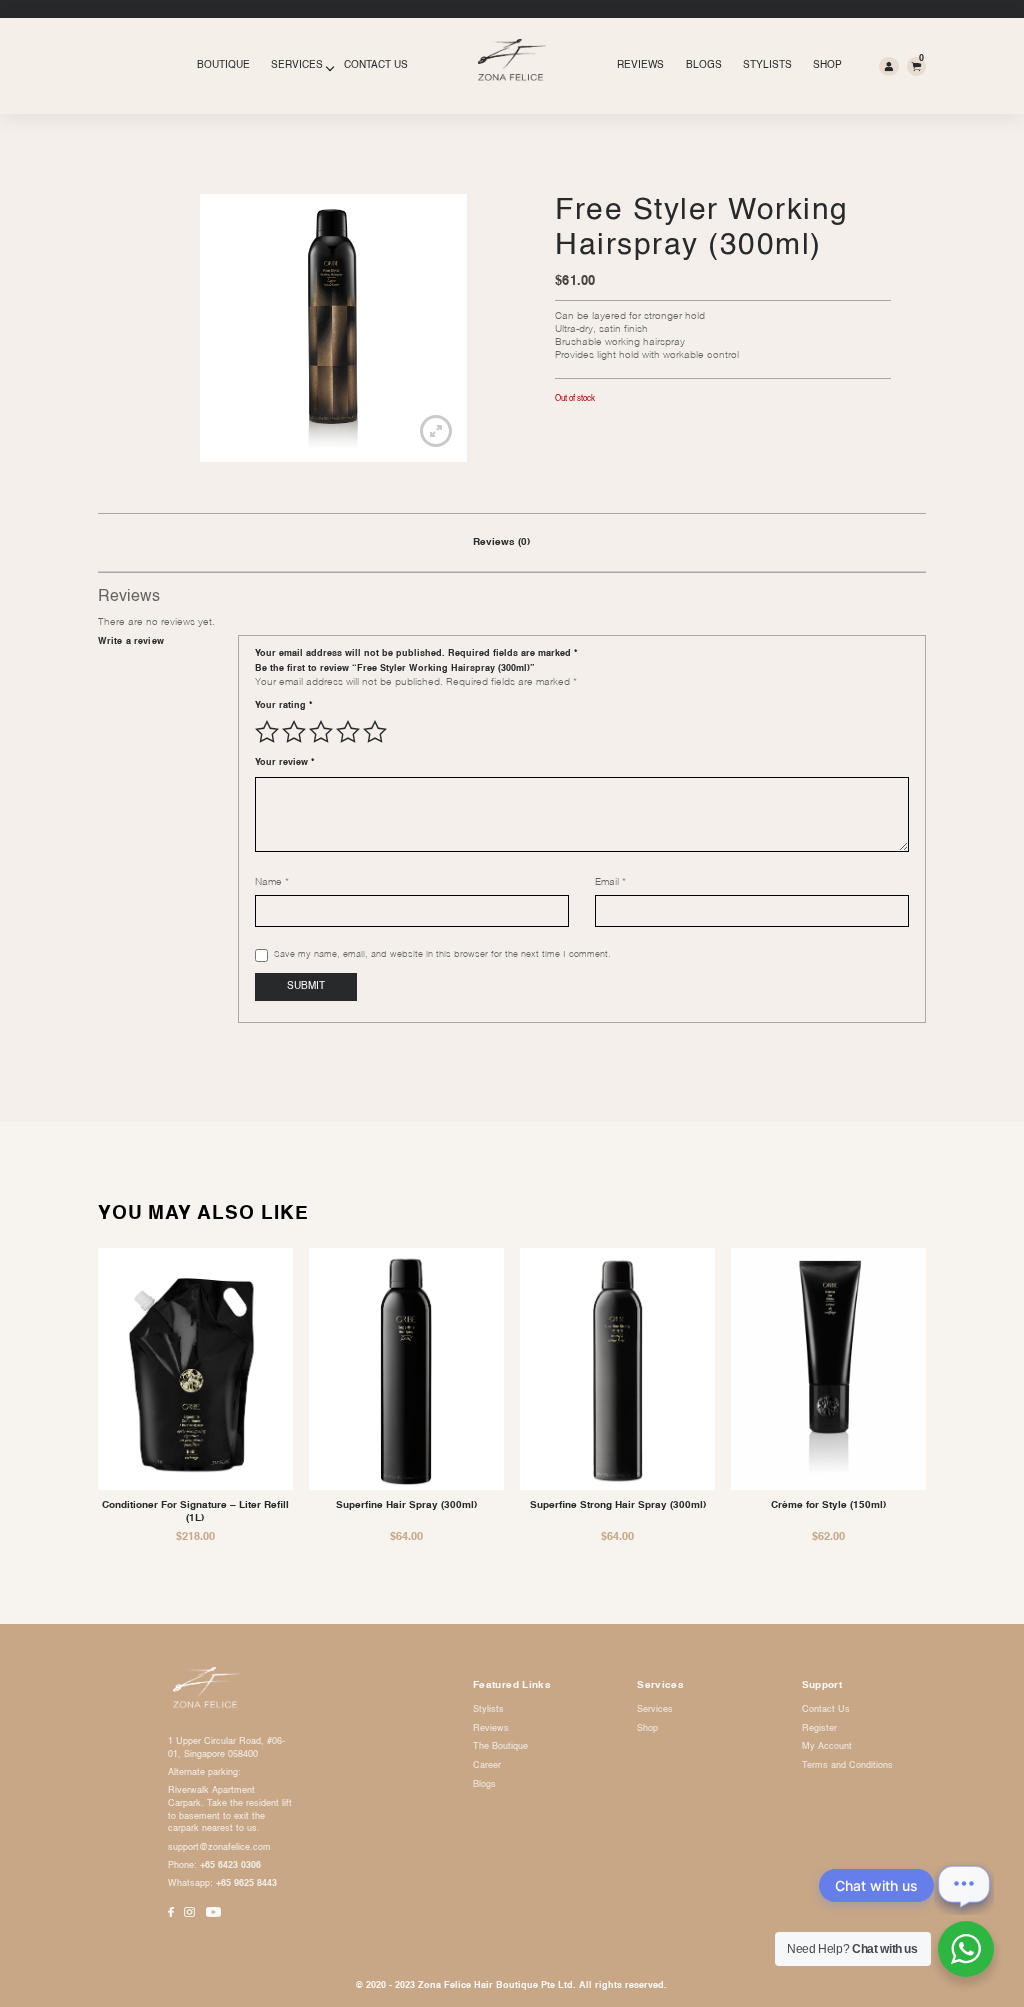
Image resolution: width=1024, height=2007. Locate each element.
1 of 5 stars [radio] (267, 732)
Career (487, 1765)
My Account (827, 1746)
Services (297, 65)
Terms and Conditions (847, 1765)
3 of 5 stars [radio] (321, 732)
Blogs (704, 65)
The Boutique (500, 1746)
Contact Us (376, 65)
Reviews (640, 65)
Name (272, 882)
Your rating (284, 705)
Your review (285, 762)
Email (610, 882)
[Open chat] (964, 1885)
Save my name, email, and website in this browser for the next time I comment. (442, 954)
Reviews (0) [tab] (501, 542)
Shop (827, 65)
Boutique (223, 65)
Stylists (767, 65)
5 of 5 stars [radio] (375, 732)
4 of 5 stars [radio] (348, 732)
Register (819, 1728)
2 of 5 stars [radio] (294, 732)
